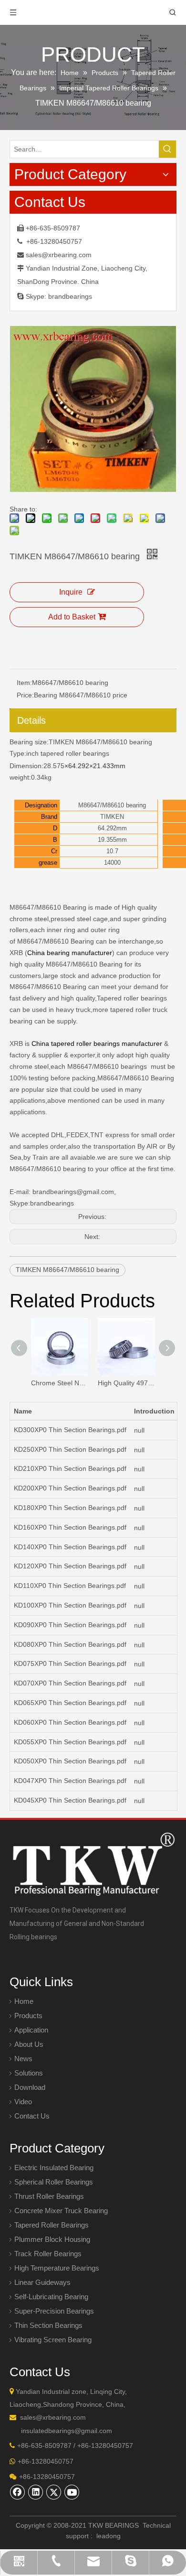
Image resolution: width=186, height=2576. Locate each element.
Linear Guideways (42, 2282)
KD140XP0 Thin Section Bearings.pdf (70, 1547)
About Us (29, 2044)
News (23, 2059)
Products (28, 2016)
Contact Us (32, 2116)
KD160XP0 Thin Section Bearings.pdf (70, 1527)
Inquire (71, 592)
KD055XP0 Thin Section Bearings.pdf (70, 1742)
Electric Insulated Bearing (54, 2168)
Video (23, 2102)
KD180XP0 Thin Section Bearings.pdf (70, 1508)
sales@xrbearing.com (59, 255)
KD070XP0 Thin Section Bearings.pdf (70, 1683)
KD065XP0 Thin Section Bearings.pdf (70, 1703)
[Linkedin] (36, 2492)
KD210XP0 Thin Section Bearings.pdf (70, 1468)
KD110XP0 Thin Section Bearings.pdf (70, 1586)
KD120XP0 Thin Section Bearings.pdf (70, 1566)
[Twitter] (54, 2492)
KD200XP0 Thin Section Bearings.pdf (70, 1488)
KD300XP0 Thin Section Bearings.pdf (70, 1430)
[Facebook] (18, 2492)
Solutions (29, 2073)
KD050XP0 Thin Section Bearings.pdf (70, 1761)
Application (31, 2030)
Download (30, 2087)
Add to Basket (72, 617)
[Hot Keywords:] (167, 149)
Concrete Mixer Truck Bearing (61, 2211)
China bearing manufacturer (70, 953)
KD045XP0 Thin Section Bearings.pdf (70, 1800)
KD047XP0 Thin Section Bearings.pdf (70, 1781)
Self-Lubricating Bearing (51, 2297)
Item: (24, 683)
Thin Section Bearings (48, 2325)
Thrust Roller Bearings (49, 2196)
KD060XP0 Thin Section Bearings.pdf (70, 1722)
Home (24, 2001)
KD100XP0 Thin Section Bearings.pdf (70, 1605)
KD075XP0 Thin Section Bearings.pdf (70, 1663)
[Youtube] (72, 2492)
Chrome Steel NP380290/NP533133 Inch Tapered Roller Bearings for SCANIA (60, 1383)
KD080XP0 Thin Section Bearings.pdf (70, 1644)
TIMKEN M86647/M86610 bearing (100, 742)
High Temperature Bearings (57, 2268)
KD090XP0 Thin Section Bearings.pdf (70, 1625)
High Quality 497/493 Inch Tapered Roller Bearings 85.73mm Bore (126, 1383)
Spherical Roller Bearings (54, 2182)
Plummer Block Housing (52, 2239)
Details (31, 720)
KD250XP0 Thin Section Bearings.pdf (70, 1449)
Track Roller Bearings (48, 2254)
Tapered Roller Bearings (52, 2225)
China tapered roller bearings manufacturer (97, 1043)
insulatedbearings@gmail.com (67, 2431)
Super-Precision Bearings (54, 2311)
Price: (25, 695)
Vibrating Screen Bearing (53, 2340)
